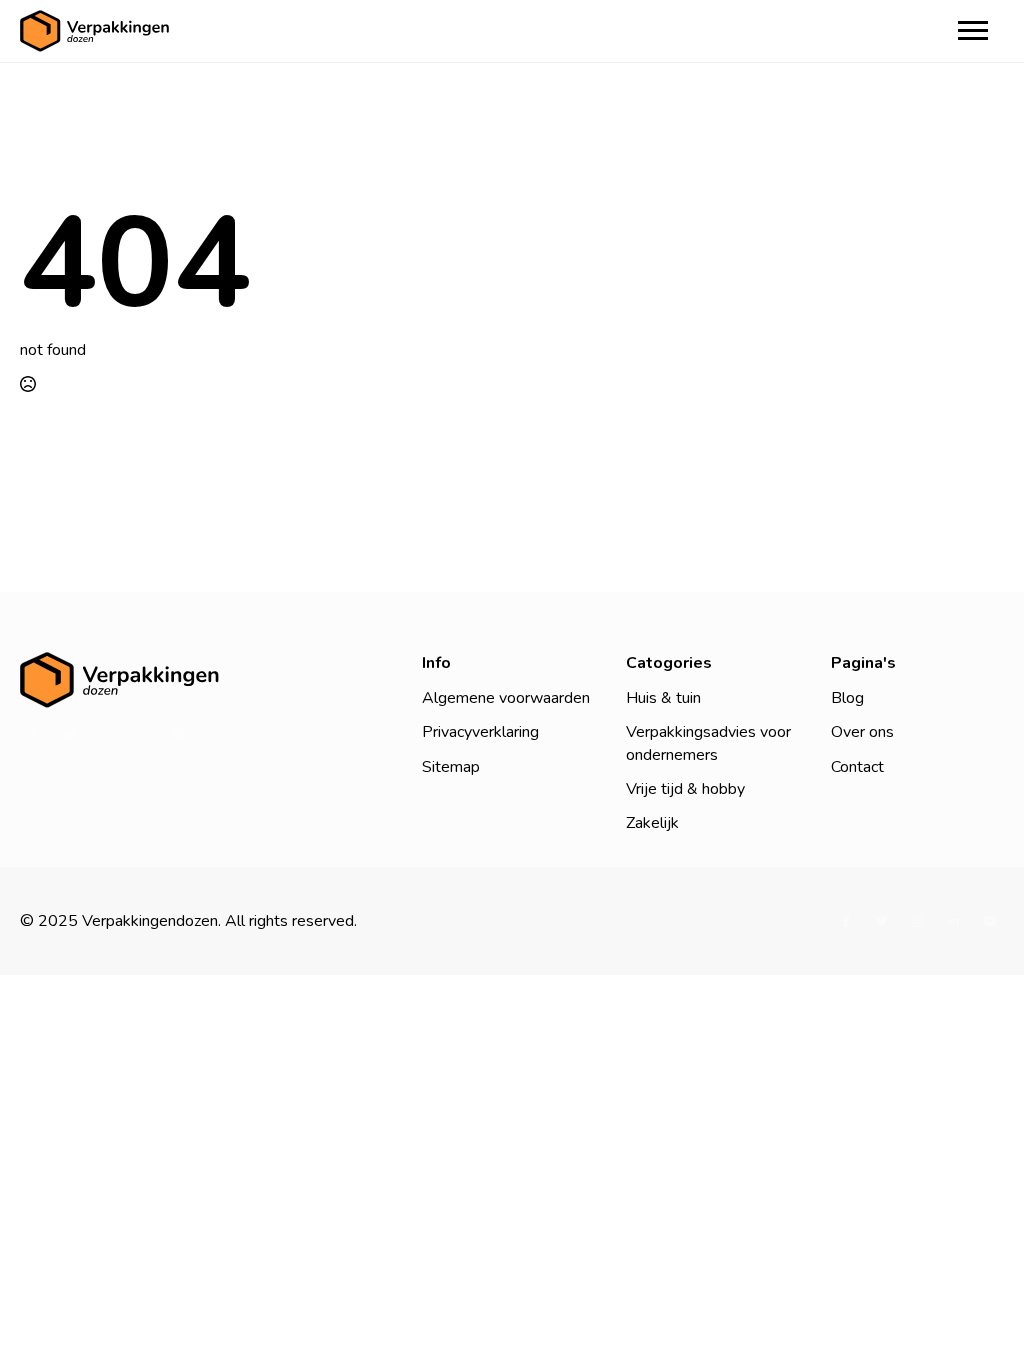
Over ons (862, 732)
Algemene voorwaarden (506, 698)
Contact (857, 767)
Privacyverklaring (480, 732)
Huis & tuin (663, 698)
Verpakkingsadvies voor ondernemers (708, 743)
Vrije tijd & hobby (685, 789)
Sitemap (451, 767)
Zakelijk (652, 823)
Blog (847, 698)
